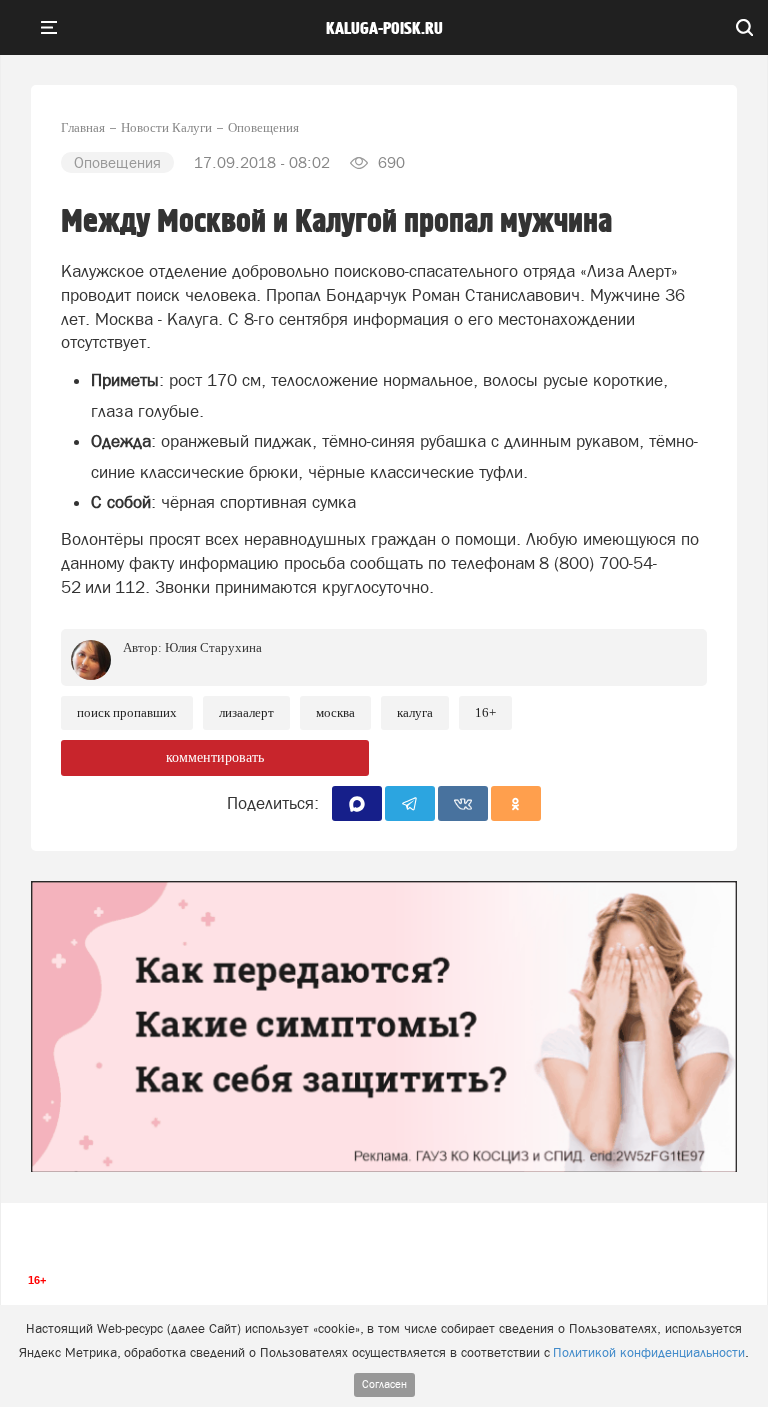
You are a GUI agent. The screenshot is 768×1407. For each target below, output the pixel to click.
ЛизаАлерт (246, 712)
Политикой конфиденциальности (649, 1352)
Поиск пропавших (127, 712)
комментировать (215, 757)
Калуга (415, 712)
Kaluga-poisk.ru (384, 29)
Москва (335, 712)
